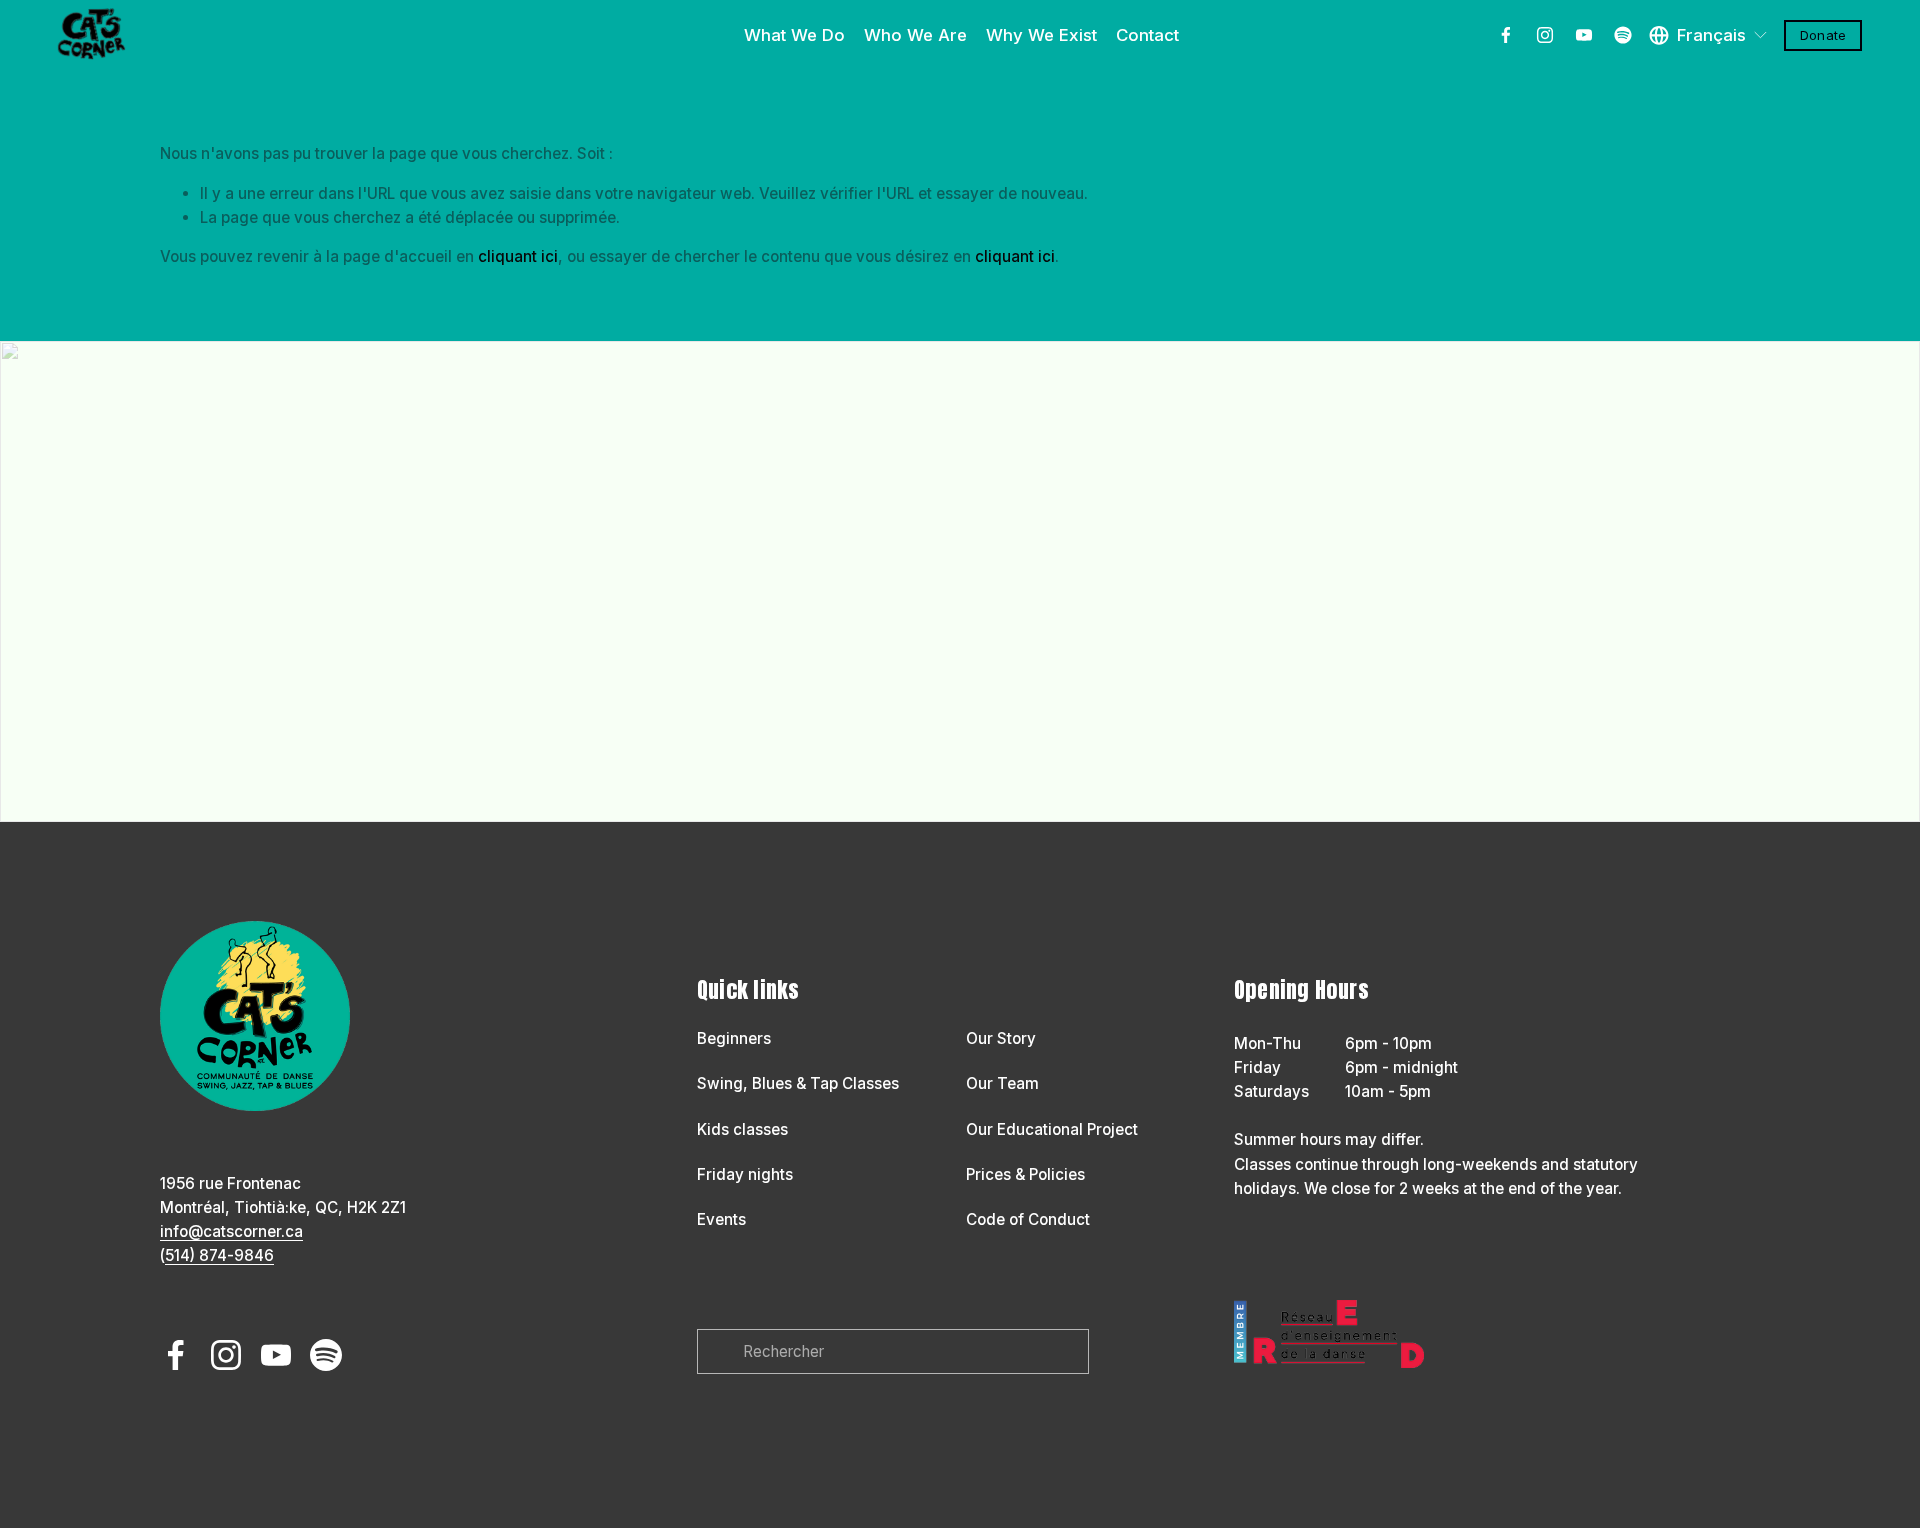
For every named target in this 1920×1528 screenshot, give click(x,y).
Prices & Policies (1025, 1174)
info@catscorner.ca (231, 1231)
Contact (1147, 35)
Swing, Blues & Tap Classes (798, 1083)
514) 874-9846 (219, 1255)
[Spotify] (1623, 35)
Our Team (1002, 1083)
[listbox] (1709, 35)
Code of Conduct (1028, 1219)
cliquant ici (518, 256)
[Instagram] (1545, 35)
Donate (1823, 35)
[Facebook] (1506, 35)
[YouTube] (1584, 35)
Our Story (1001, 1038)
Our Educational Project (1052, 1129)
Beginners (734, 1038)
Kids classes (742, 1129)
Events (721, 1219)
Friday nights (745, 1174)
